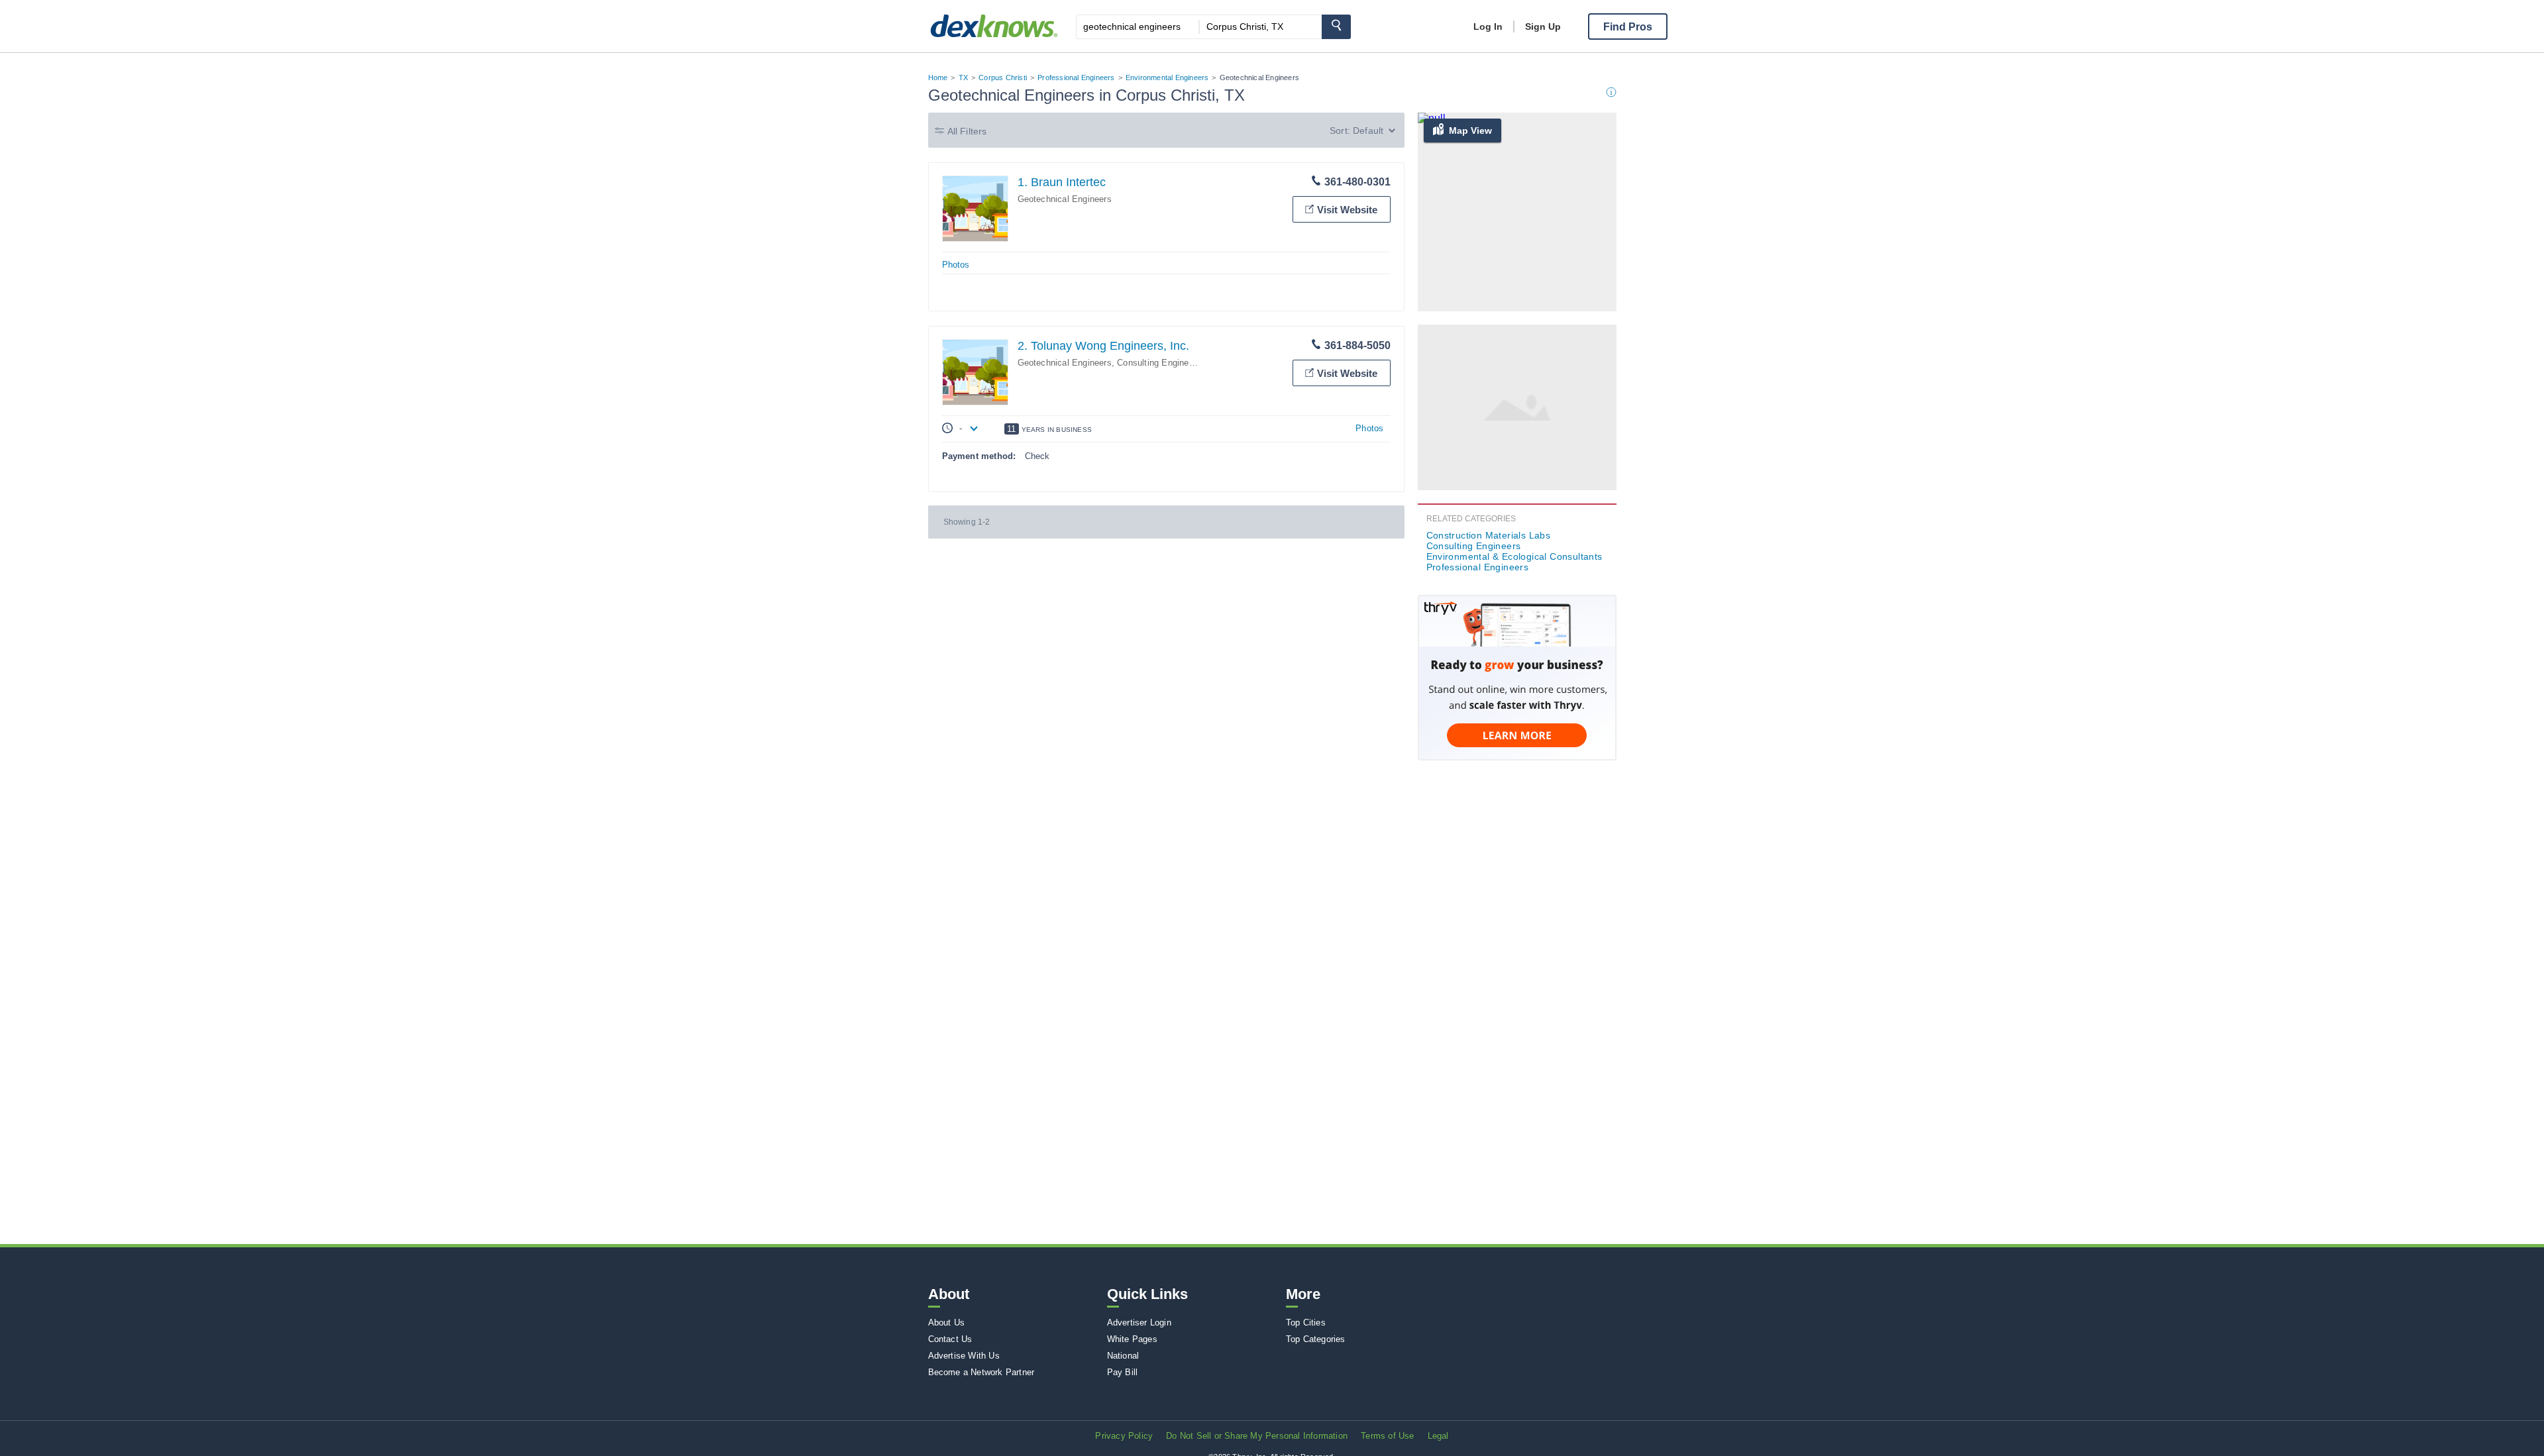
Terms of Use (1387, 1436)
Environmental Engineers (1167, 78)
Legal (1438, 1436)
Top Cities (1306, 1323)
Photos (956, 265)
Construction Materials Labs (1489, 535)
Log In (1488, 26)
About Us (947, 1323)
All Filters (967, 131)
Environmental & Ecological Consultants (1514, 556)
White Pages (1132, 1339)
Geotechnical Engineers (1065, 199)
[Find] (1336, 27)
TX (963, 78)
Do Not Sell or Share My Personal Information (1257, 1436)
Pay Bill (1123, 1372)
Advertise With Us (964, 1356)
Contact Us (950, 1339)
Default (1368, 130)
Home (938, 78)
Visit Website (1347, 210)
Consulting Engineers (1159, 363)
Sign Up (1543, 26)
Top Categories (1316, 1339)
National (1123, 1356)
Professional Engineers (1076, 78)
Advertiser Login (1139, 1323)
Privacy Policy (1124, 1436)
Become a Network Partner (981, 1372)
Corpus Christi (1003, 78)
